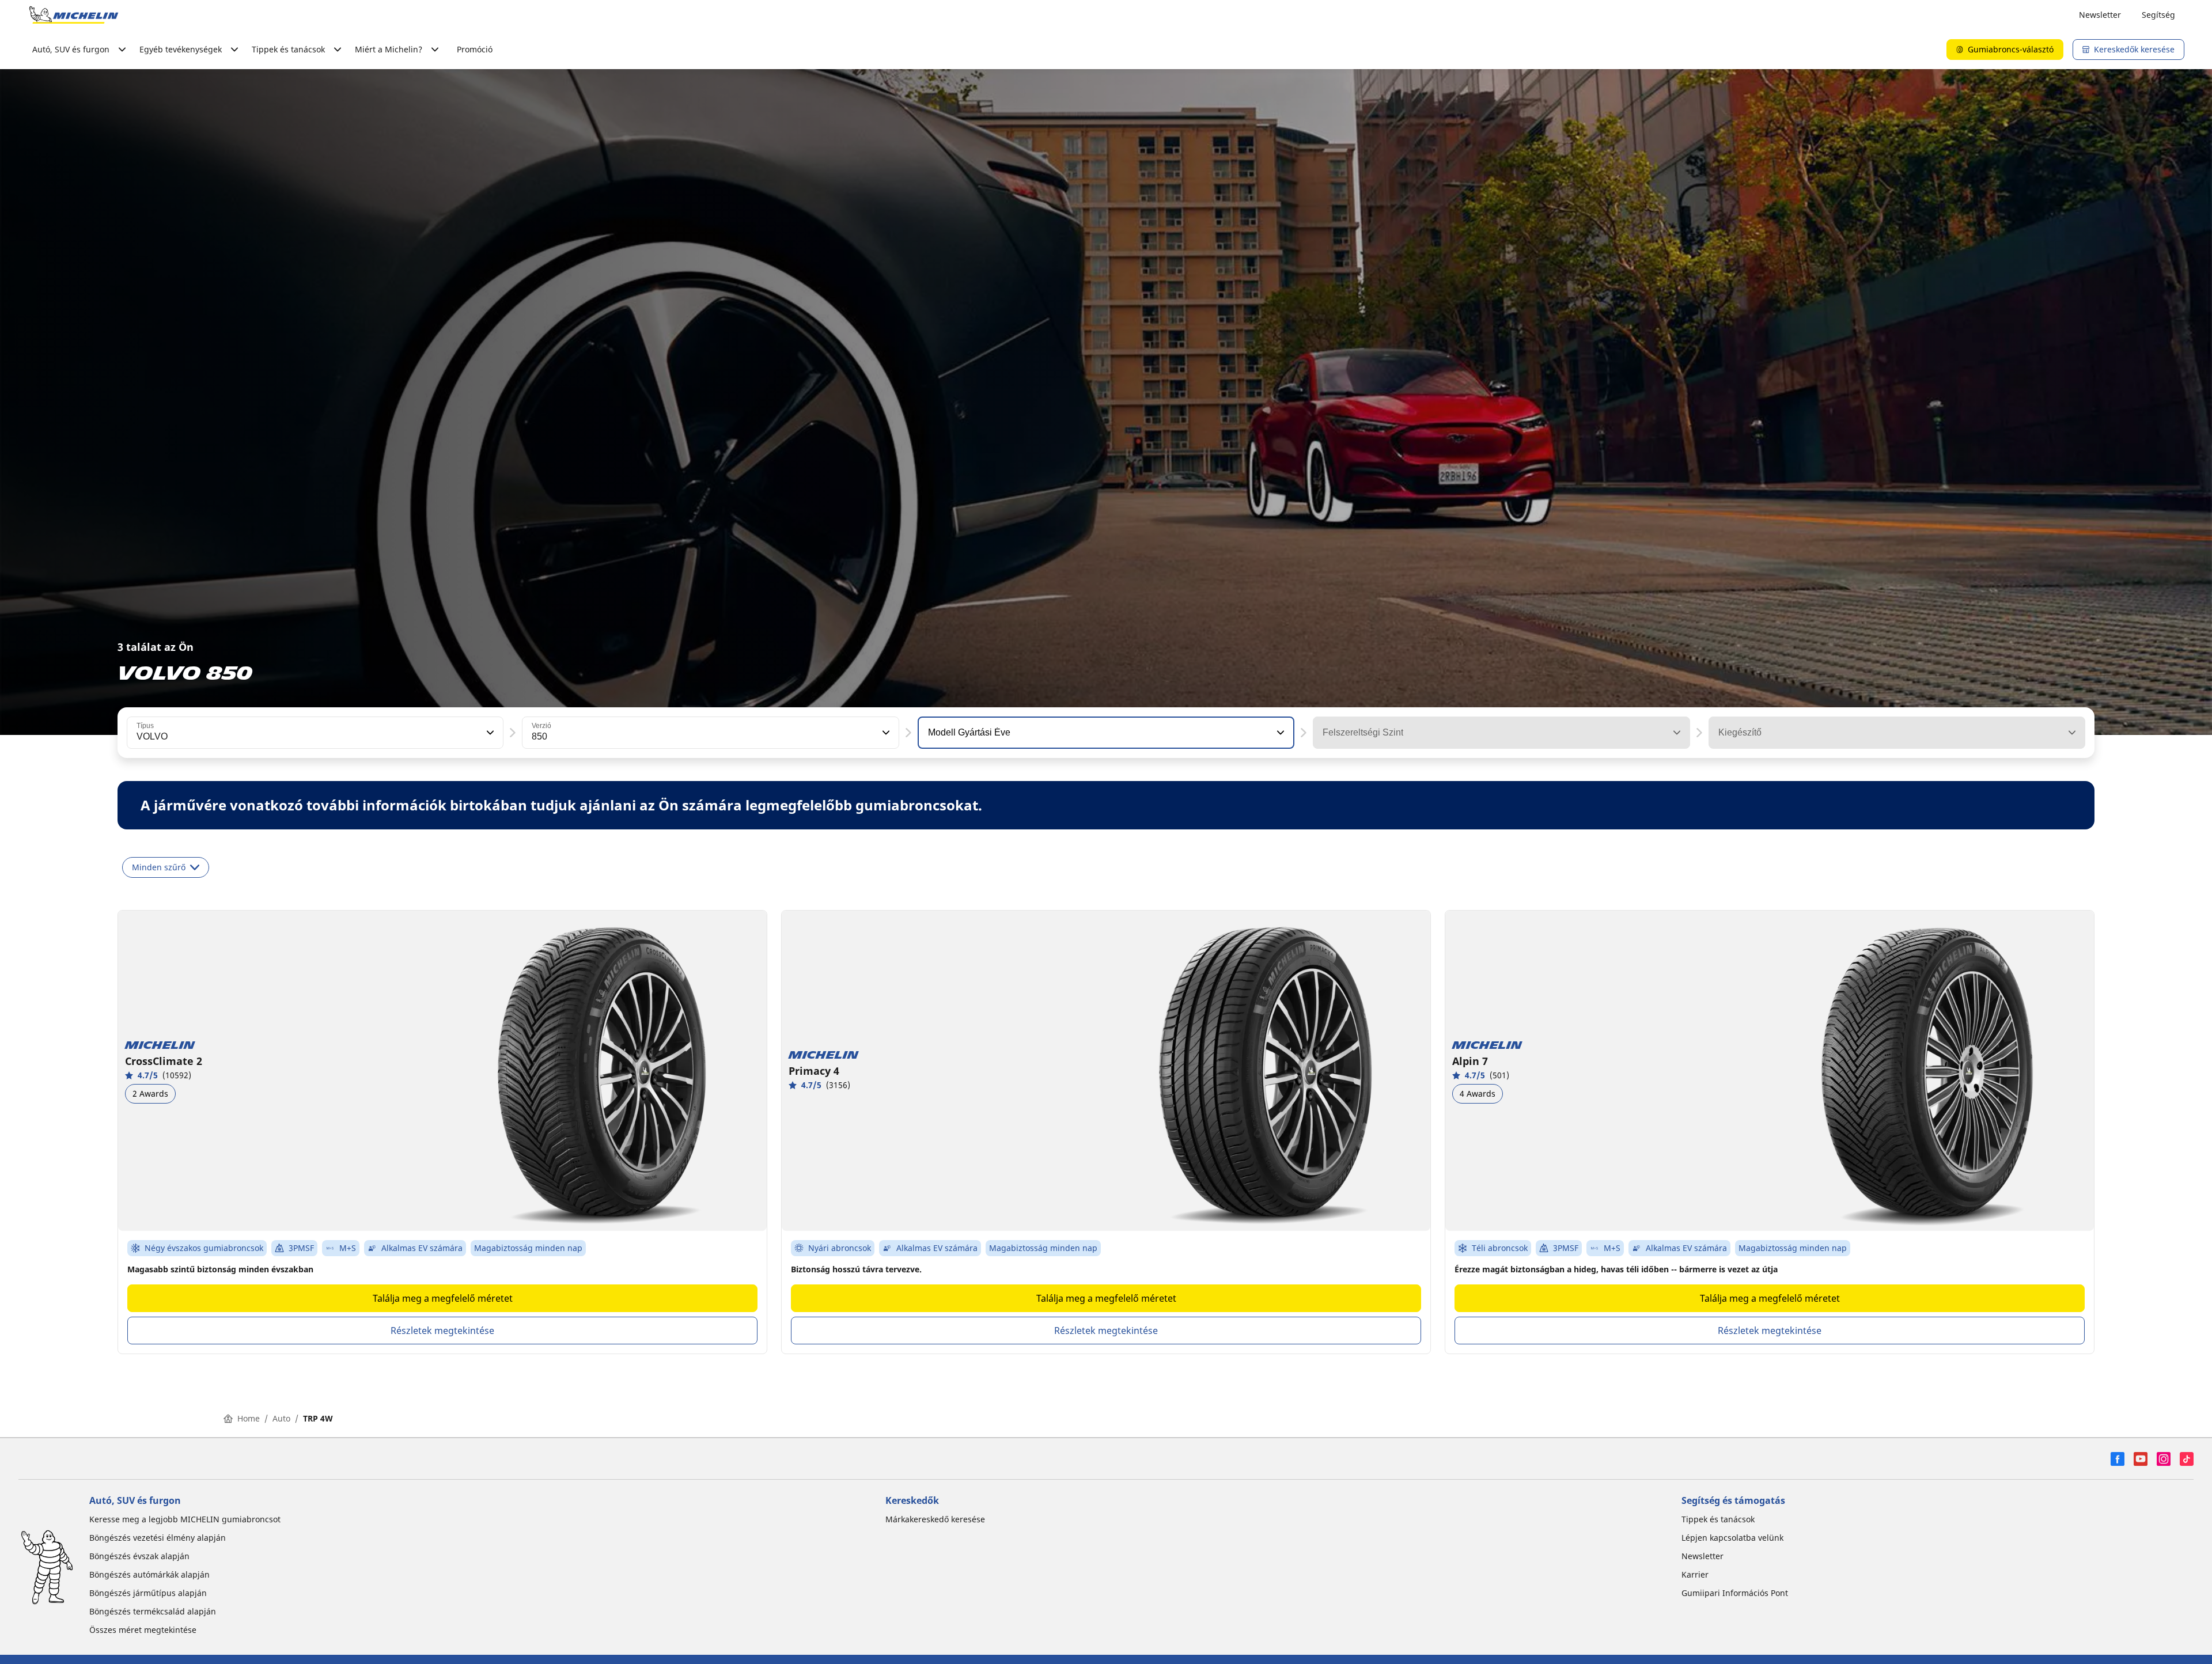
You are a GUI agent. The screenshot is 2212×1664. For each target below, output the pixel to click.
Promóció (475, 49)
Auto (281, 1418)
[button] (489, 733)
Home (249, 1418)
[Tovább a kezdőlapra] (74, 15)
